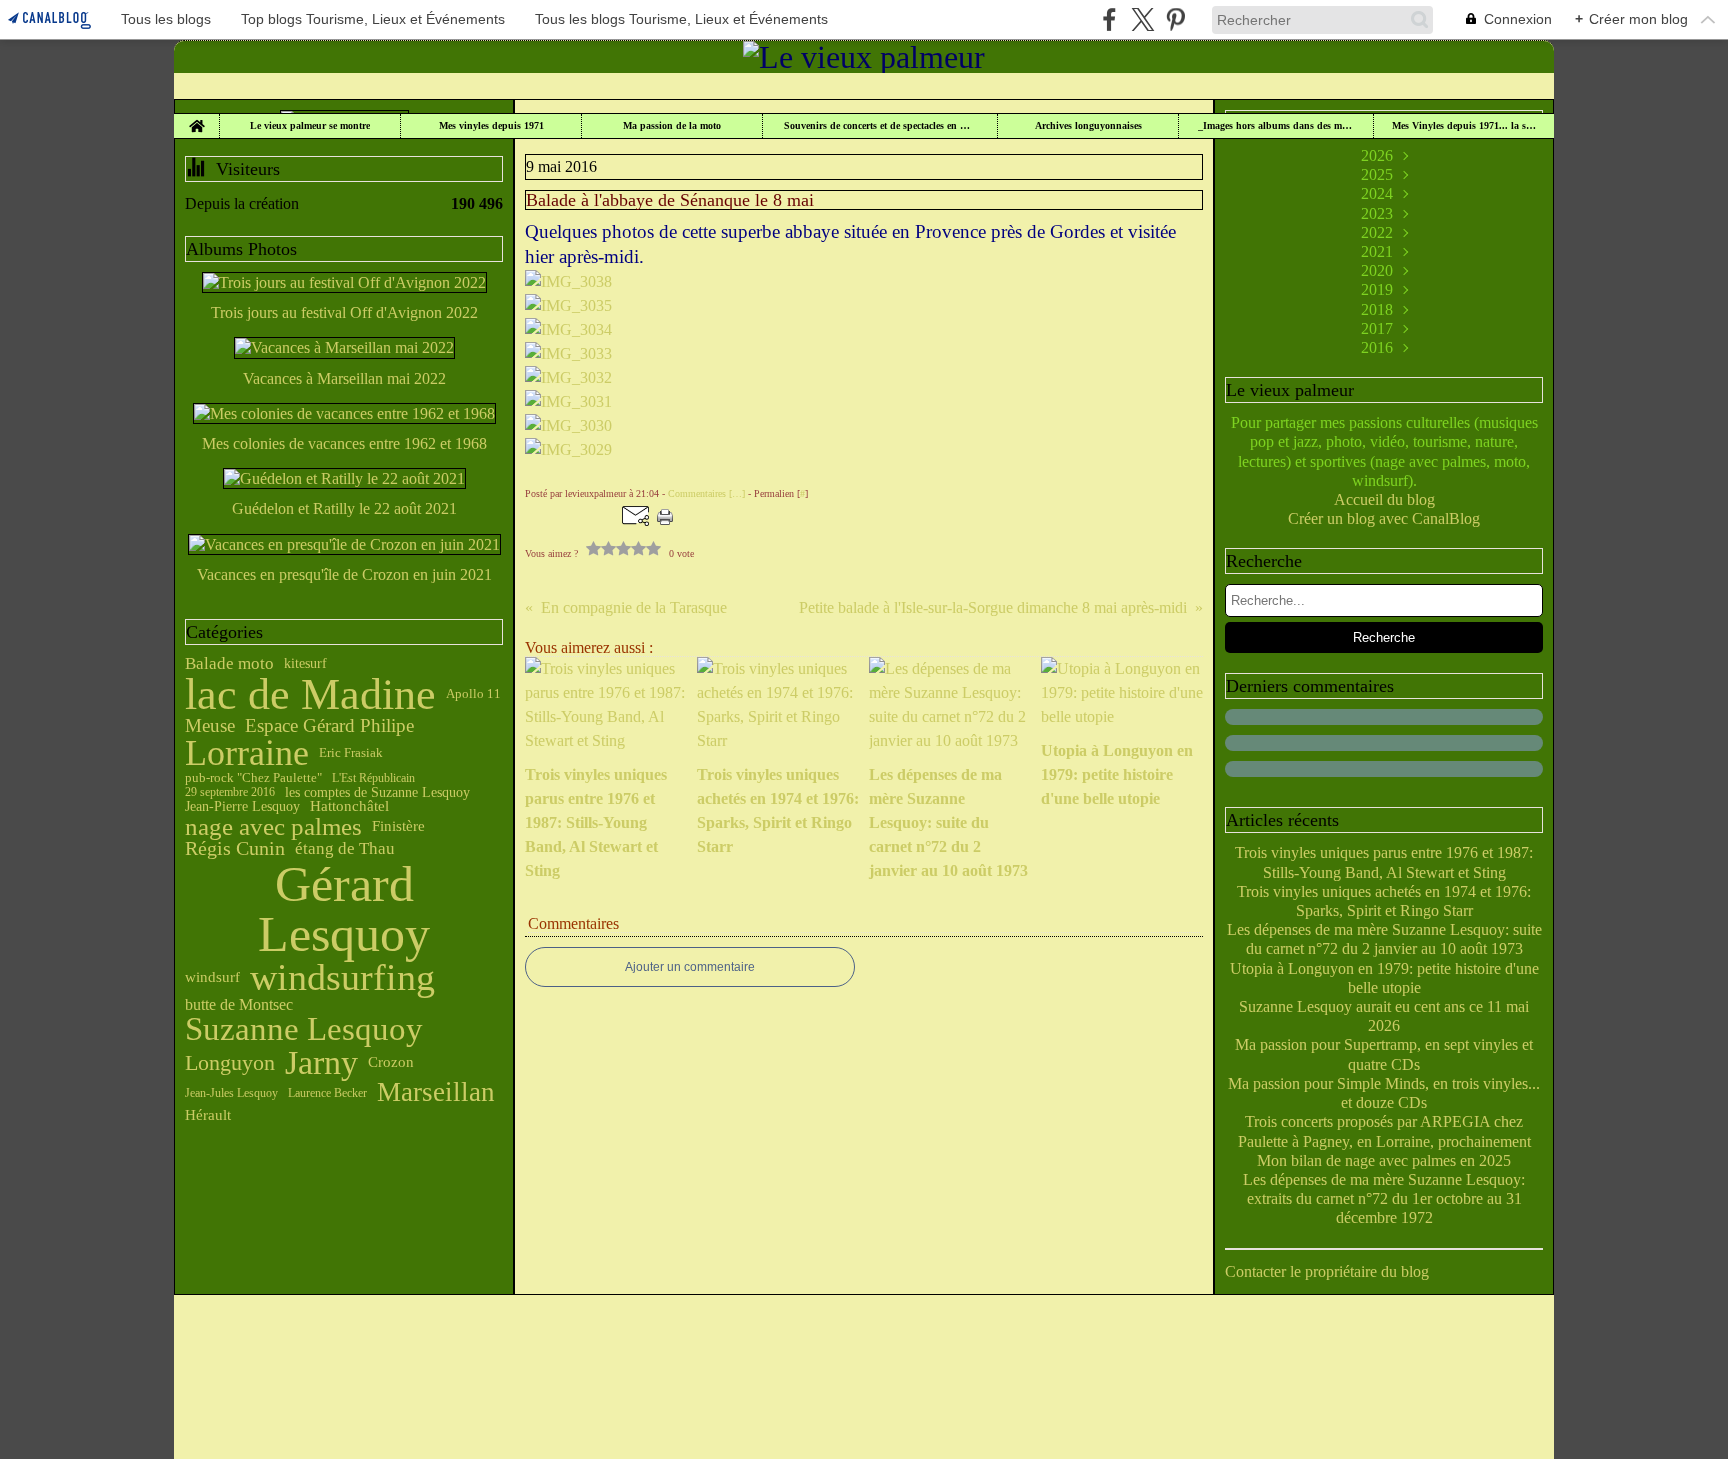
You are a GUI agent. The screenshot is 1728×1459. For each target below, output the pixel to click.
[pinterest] (1175, 19)
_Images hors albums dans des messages (1276, 126)
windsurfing (342, 978)
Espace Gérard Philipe (329, 726)
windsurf (212, 977)
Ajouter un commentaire (690, 967)
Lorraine (247, 754)
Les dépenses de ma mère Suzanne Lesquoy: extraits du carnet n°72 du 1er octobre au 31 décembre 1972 (1384, 1198)
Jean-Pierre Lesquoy (242, 806)
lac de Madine (310, 695)
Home (196, 119)
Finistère (398, 826)
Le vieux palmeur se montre (310, 126)
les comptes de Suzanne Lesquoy (377, 792)
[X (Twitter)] (1142, 19)
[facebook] (1109, 19)
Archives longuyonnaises (1088, 126)
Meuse (210, 726)
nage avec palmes (273, 826)
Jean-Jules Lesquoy (231, 1093)
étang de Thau (345, 848)
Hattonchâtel (349, 806)
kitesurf (305, 664)
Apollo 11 (473, 694)
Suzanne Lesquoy (304, 1029)
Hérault (208, 1114)
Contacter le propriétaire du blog (1327, 1271)
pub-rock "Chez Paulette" (253, 777)
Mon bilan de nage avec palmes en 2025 (1384, 1160)
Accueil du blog (1384, 499)
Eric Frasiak (351, 753)
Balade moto (229, 663)
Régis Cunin (235, 849)
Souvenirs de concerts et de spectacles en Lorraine (880, 126)
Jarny (321, 1063)
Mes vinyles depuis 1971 (491, 126)
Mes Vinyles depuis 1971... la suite (1464, 126)
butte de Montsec (239, 1005)
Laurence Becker (327, 1093)
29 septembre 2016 (230, 792)
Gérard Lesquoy (344, 909)
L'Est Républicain (373, 778)
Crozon (391, 1062)
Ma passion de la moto (672, 126)
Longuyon (230, 1063)
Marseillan (436, 1092)
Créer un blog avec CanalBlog (1384, 518)
